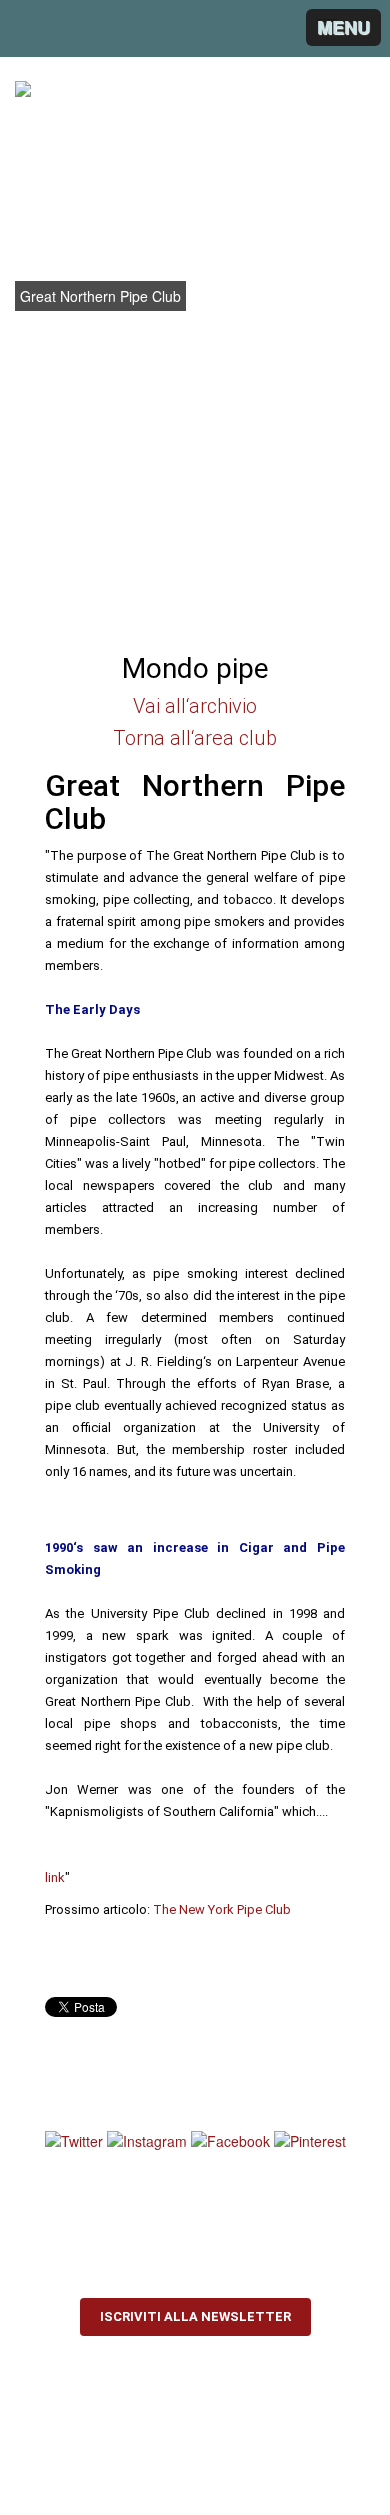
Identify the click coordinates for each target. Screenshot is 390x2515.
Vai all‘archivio (195, 706)
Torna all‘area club (195, 738)
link (55, 1877)
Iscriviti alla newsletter (195, 2316)
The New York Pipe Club (222, 1909)
